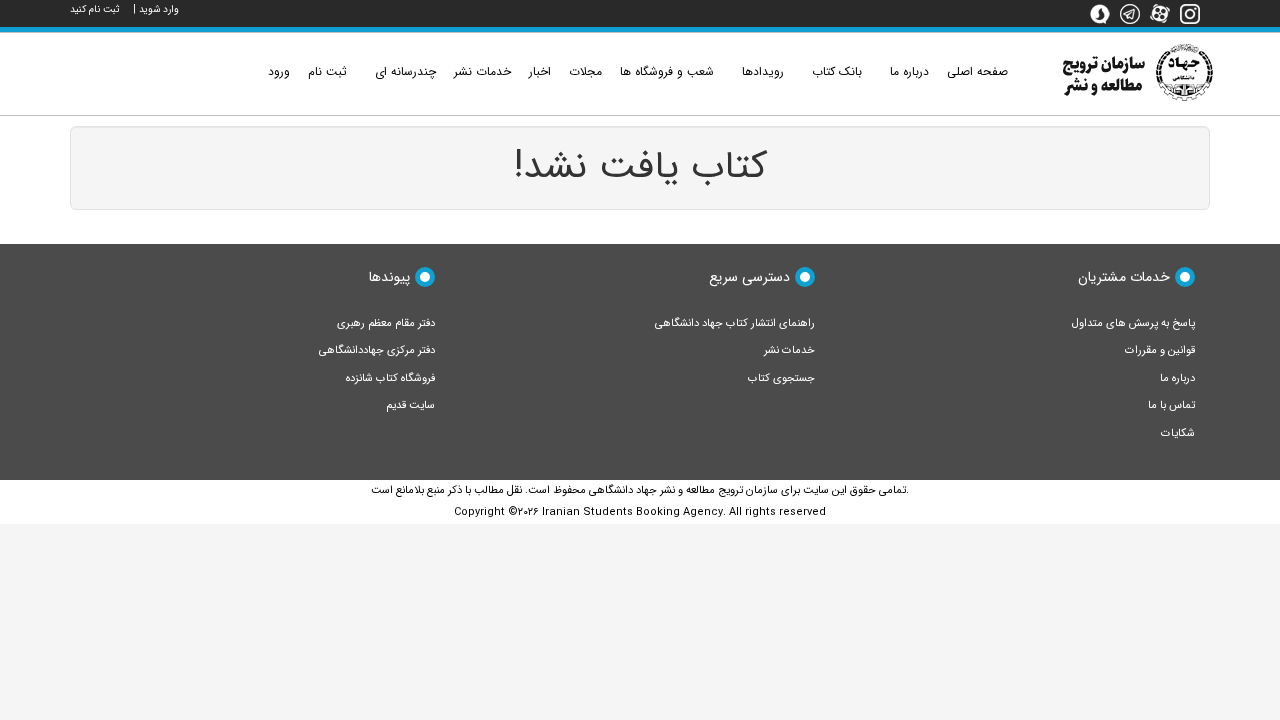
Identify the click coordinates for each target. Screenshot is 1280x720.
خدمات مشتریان (1124, 277)
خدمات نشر (789, 350)
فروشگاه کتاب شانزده (390, 378)
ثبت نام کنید (95, 9)
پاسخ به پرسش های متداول (1133, 323)
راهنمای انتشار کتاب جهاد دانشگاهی (735, 323)
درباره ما (1177, 378)
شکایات (1178, 433)
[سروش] (1105, 13)
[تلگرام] (1135, 13)
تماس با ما (1171, 405)
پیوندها (389, 277)
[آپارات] (1165, 13)
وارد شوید (159, 9)
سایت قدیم (410, 405)
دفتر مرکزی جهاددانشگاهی (377, 350)
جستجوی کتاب (781, 378)
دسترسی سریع (749, 277)
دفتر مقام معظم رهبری (386, 323)
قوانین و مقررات (1160, 350)
